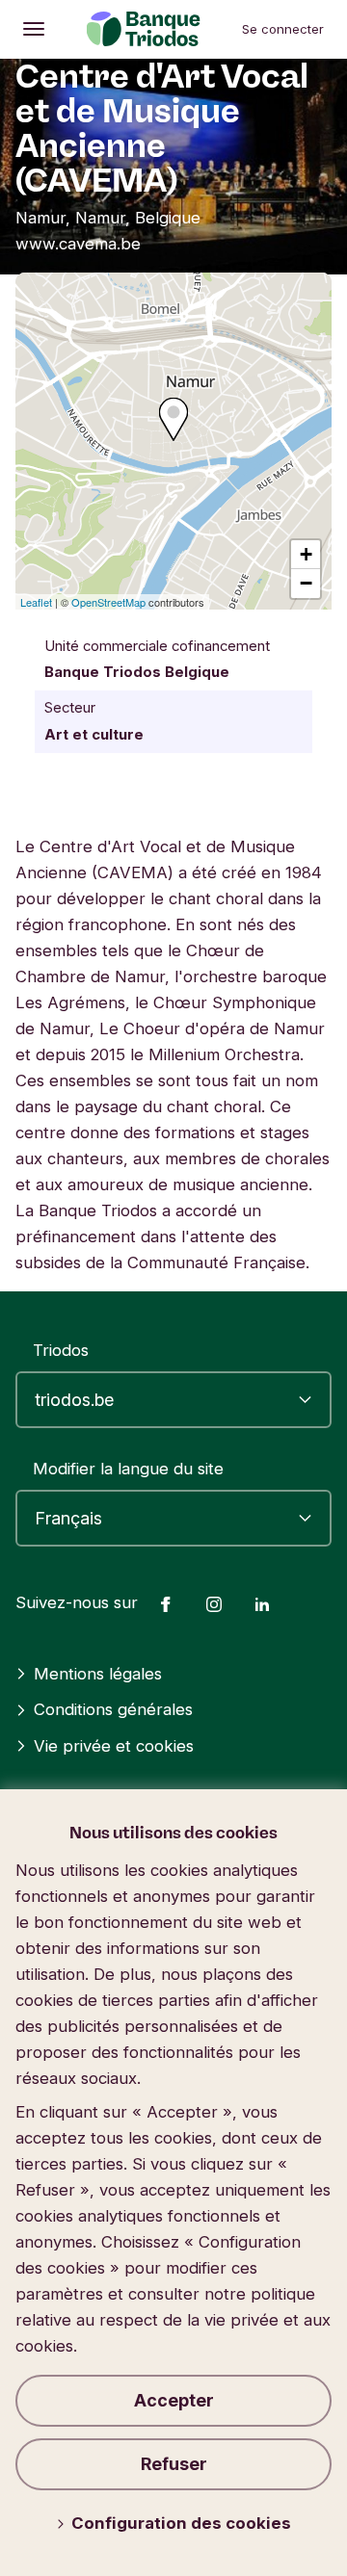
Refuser (174, 2464)
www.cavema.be (78, 244)
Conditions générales (113, 1709)
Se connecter (283, 29)
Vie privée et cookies (114, 1746)
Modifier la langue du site (128, 1469)
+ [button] (306, 554)
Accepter (174, 2400)
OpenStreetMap (108, 602)
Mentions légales (98, 1674)
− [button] (306, 583)
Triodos (61, 1350)
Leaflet (36, 602)
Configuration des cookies (181, 2523)
